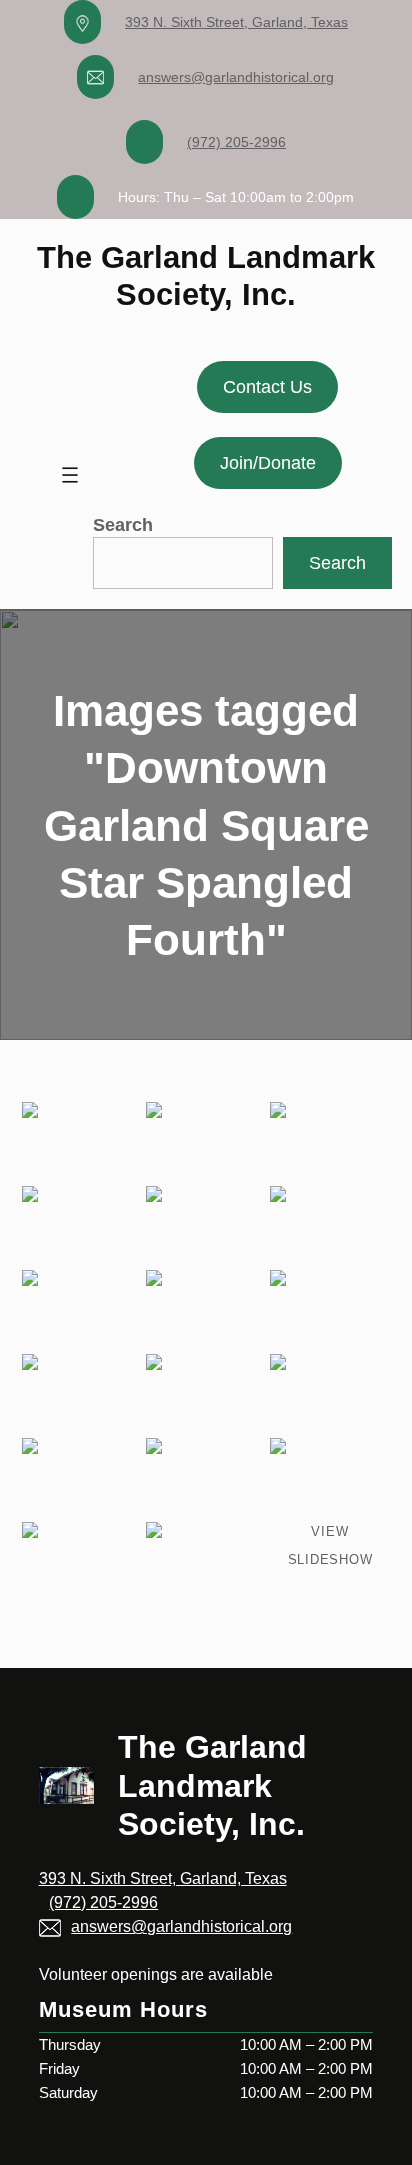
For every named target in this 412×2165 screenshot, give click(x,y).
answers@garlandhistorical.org (236, 77)
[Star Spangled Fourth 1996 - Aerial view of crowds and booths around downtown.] (82, 1394)
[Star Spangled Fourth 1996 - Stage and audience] (206, 1310)
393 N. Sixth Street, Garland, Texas (236, 22)
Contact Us (267, 387)
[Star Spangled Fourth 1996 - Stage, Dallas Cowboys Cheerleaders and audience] (82, 1226)
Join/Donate (268, 463)
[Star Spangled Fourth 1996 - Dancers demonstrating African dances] (206, 1142)
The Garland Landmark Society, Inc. (212, 1785)
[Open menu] (70, 475)
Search (123, 525)
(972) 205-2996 (236, 142)
